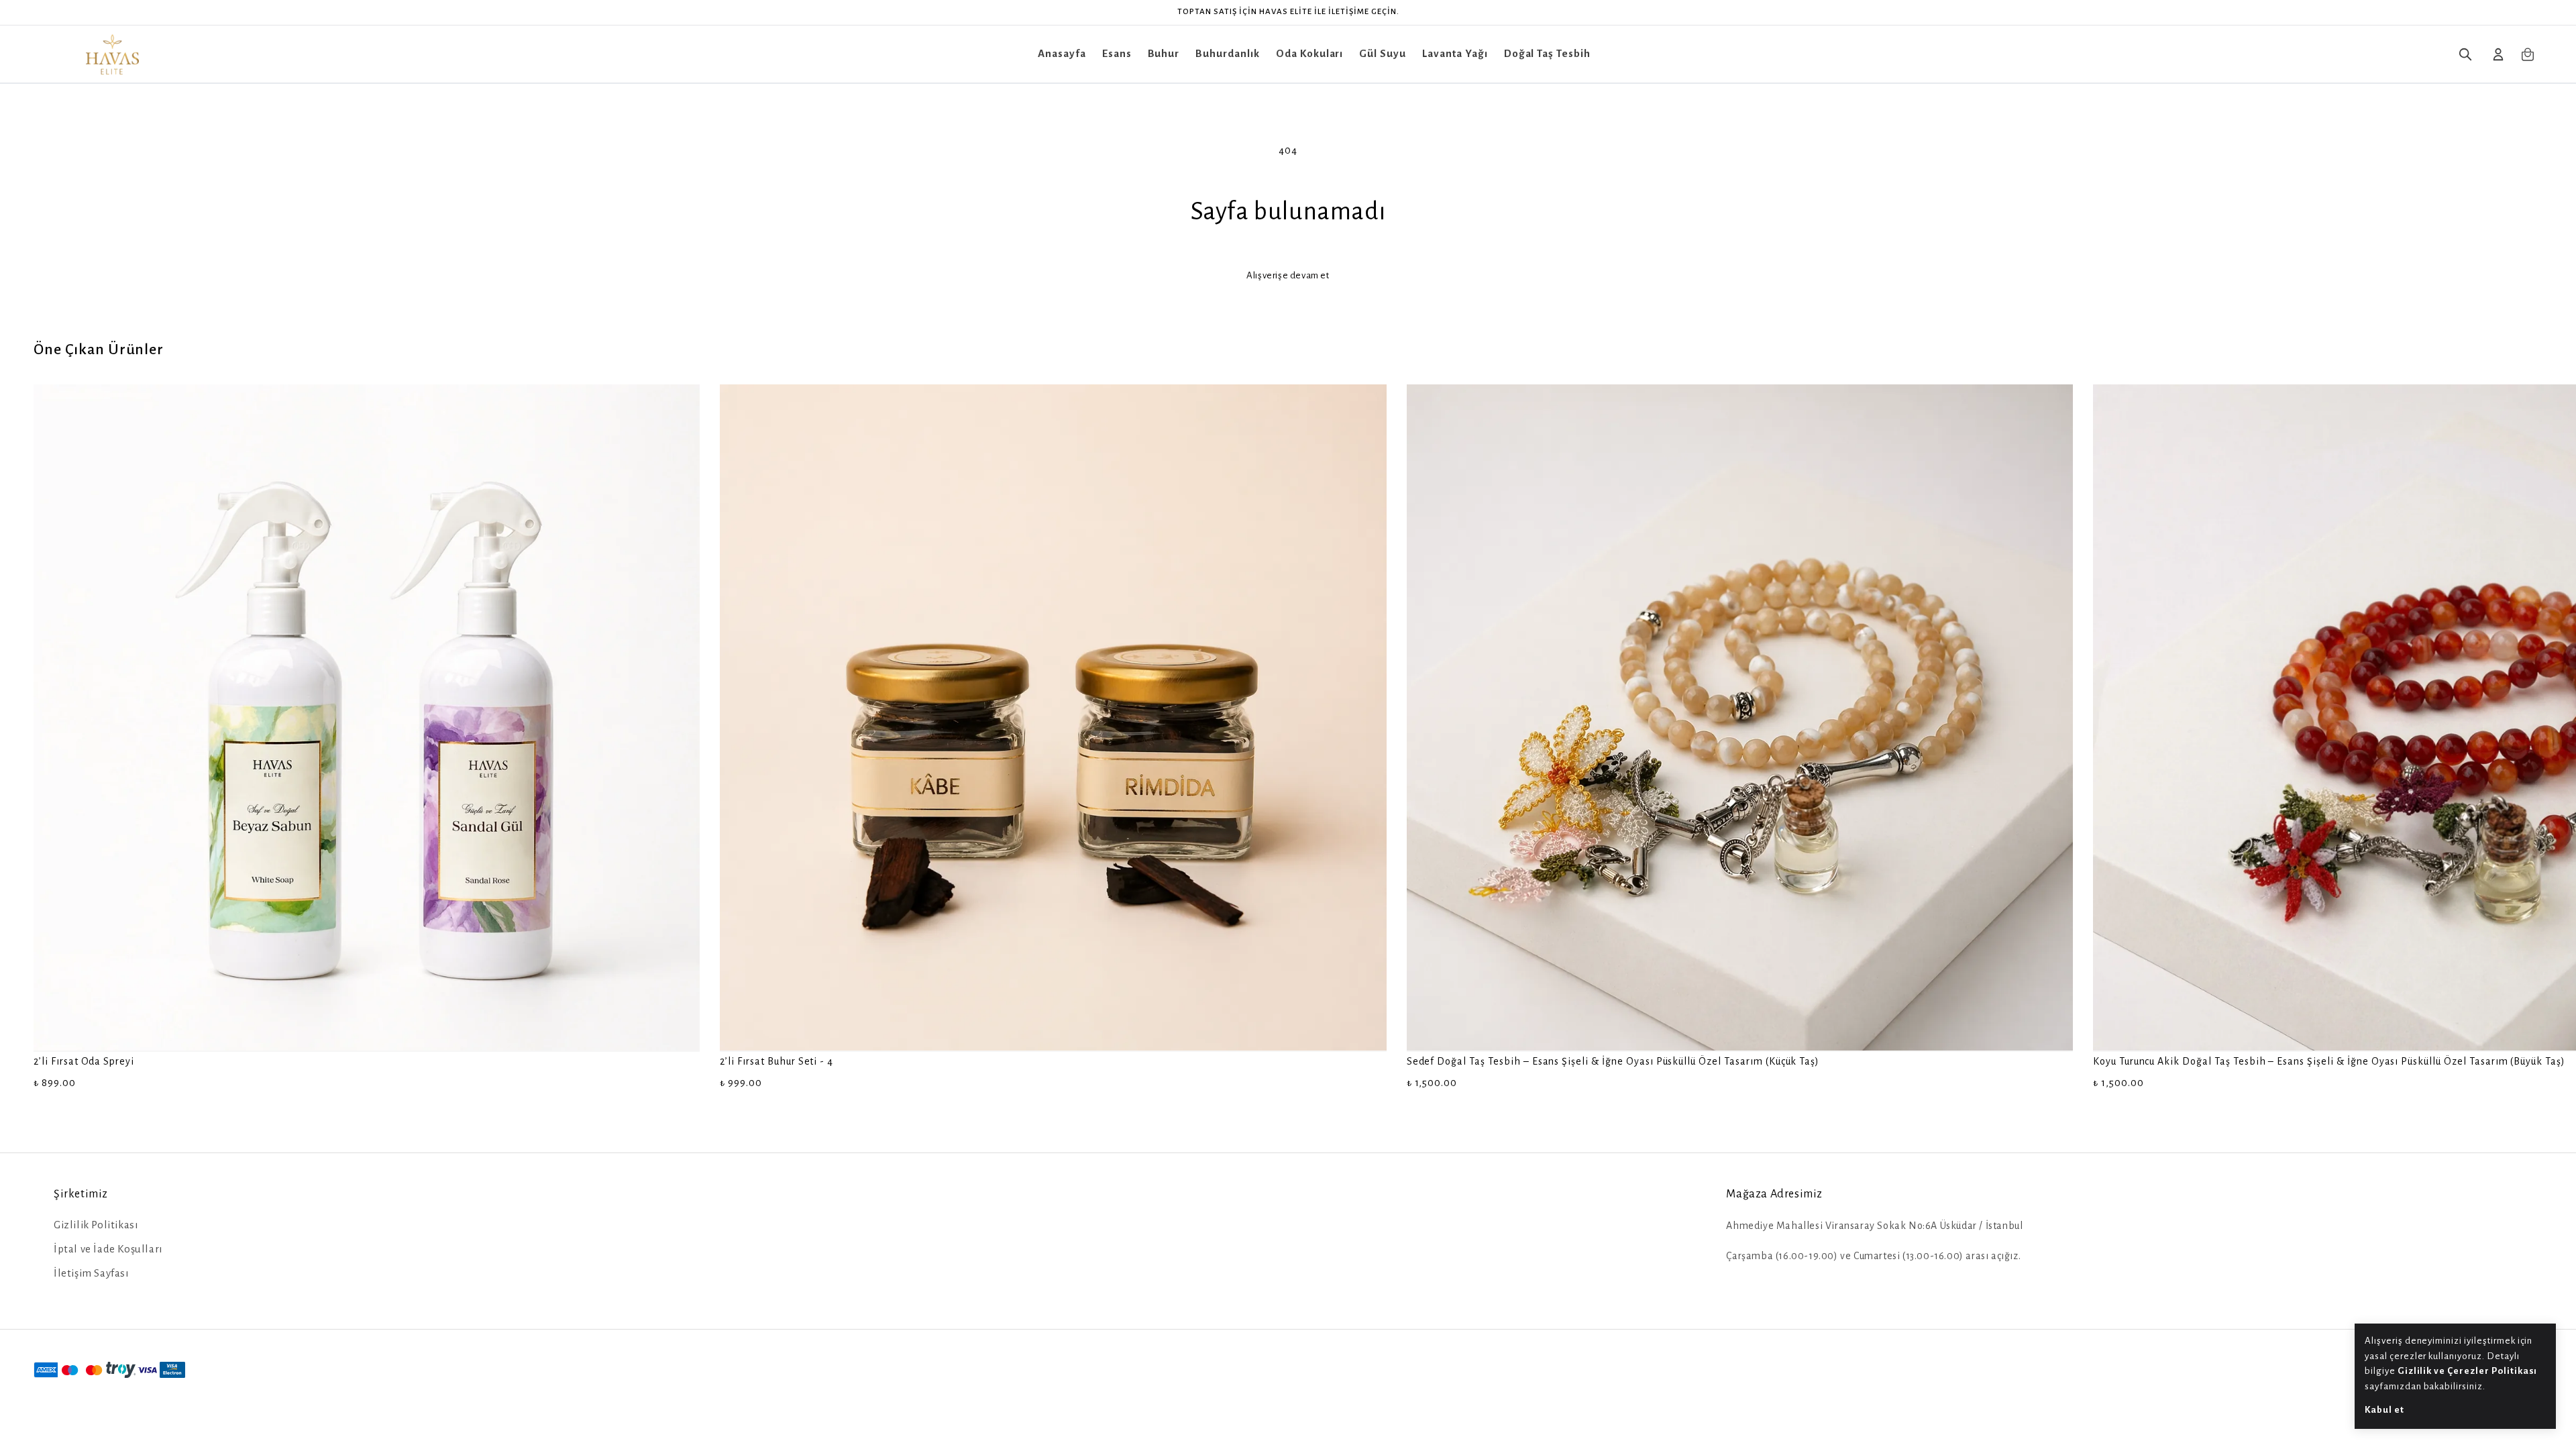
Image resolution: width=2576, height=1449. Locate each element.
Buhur (1164, 53)
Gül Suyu (1383, 53)
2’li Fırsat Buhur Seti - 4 (776, 1061)
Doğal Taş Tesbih (1547, 53)
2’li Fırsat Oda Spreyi (84, 1061)
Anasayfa (1062, 53)
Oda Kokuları (1310, 53)
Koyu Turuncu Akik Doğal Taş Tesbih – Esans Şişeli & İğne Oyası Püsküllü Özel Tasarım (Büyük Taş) (2329, 1061)
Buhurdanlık (1228, 53)
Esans (1117, 53)
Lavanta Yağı (1455, 53)
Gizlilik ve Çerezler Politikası (2468, 1371)
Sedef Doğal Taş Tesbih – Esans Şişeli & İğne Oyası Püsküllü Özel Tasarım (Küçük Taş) (1613, 1061)
